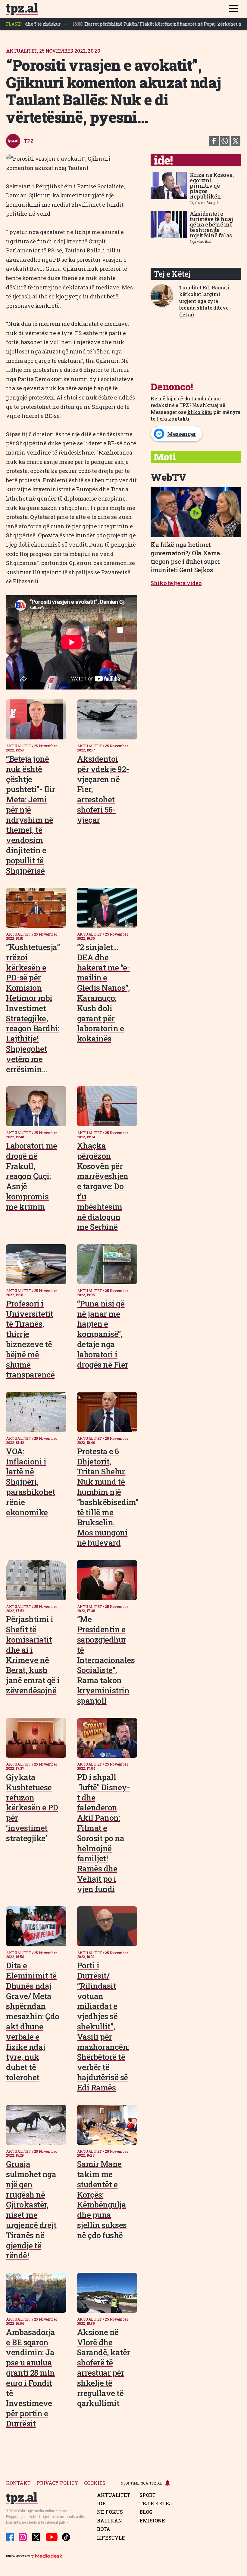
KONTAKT (18, 2483)
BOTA (104, 2529)
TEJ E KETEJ (156, 2504)
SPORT (148, 2495)
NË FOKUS (110, 2512)
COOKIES (95, 2483)
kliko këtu (200, 412)
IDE (101, 2504)
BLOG (146, 2512)
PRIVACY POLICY (57, 2483)
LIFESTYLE (111, 2538)
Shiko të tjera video (176, 583)
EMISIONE (152, 2521)
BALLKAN (109, 2521)
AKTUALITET (114, 2495)
